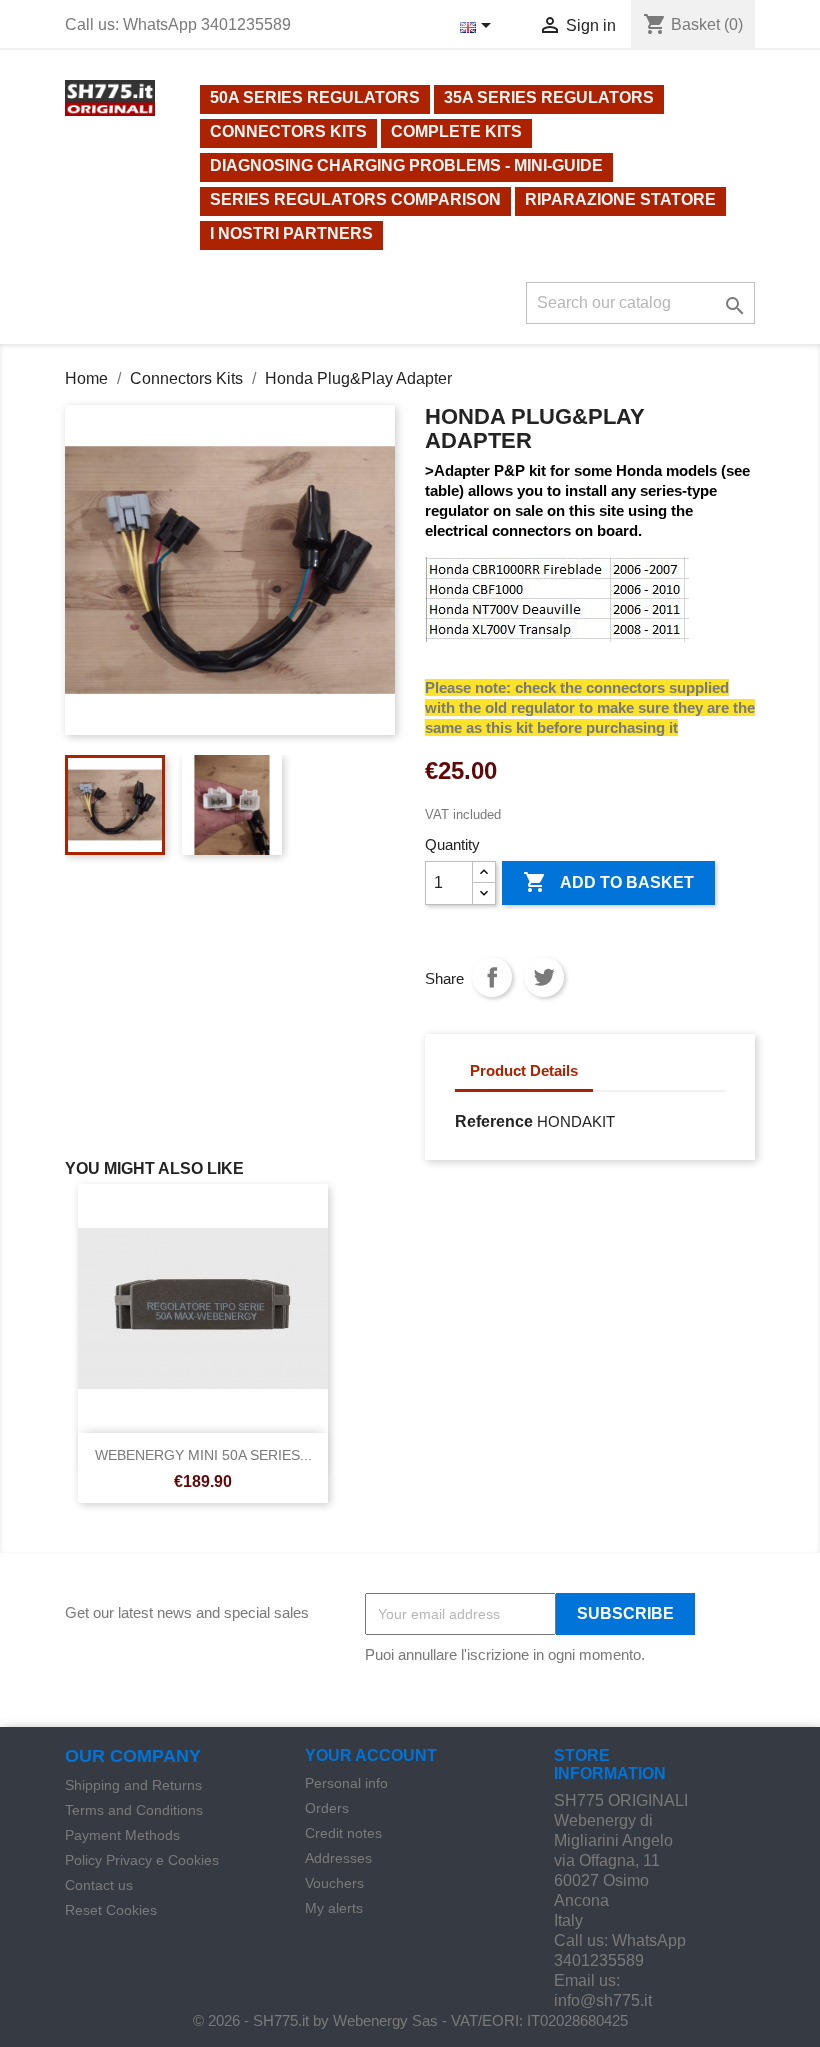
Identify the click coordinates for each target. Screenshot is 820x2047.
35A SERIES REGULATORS (549, 97)
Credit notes (343, 1833)
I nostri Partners (291, 233)
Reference (494, 1121)
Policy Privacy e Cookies (142, 1860)
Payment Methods (122, 1835)
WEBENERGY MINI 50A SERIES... (203, 1455)
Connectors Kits (288, 131)
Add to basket (608, 882)
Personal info (346, 1783)
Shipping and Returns (133, 1785)
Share (492, 977)
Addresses (338, 1858)
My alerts (334, 1908)
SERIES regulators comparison (355, 199)
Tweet (544, 977)
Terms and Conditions (134, 1810)
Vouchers (334, 1883)
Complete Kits (456, 131)
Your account (371, 1755)
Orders (327, 1808)
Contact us (99, 1885)
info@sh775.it (603, 2000)
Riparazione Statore (620, 199)
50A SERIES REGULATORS (315, 97)
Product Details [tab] (524, 1070)
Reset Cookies (111, 1910)
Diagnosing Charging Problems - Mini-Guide (406, 165)
